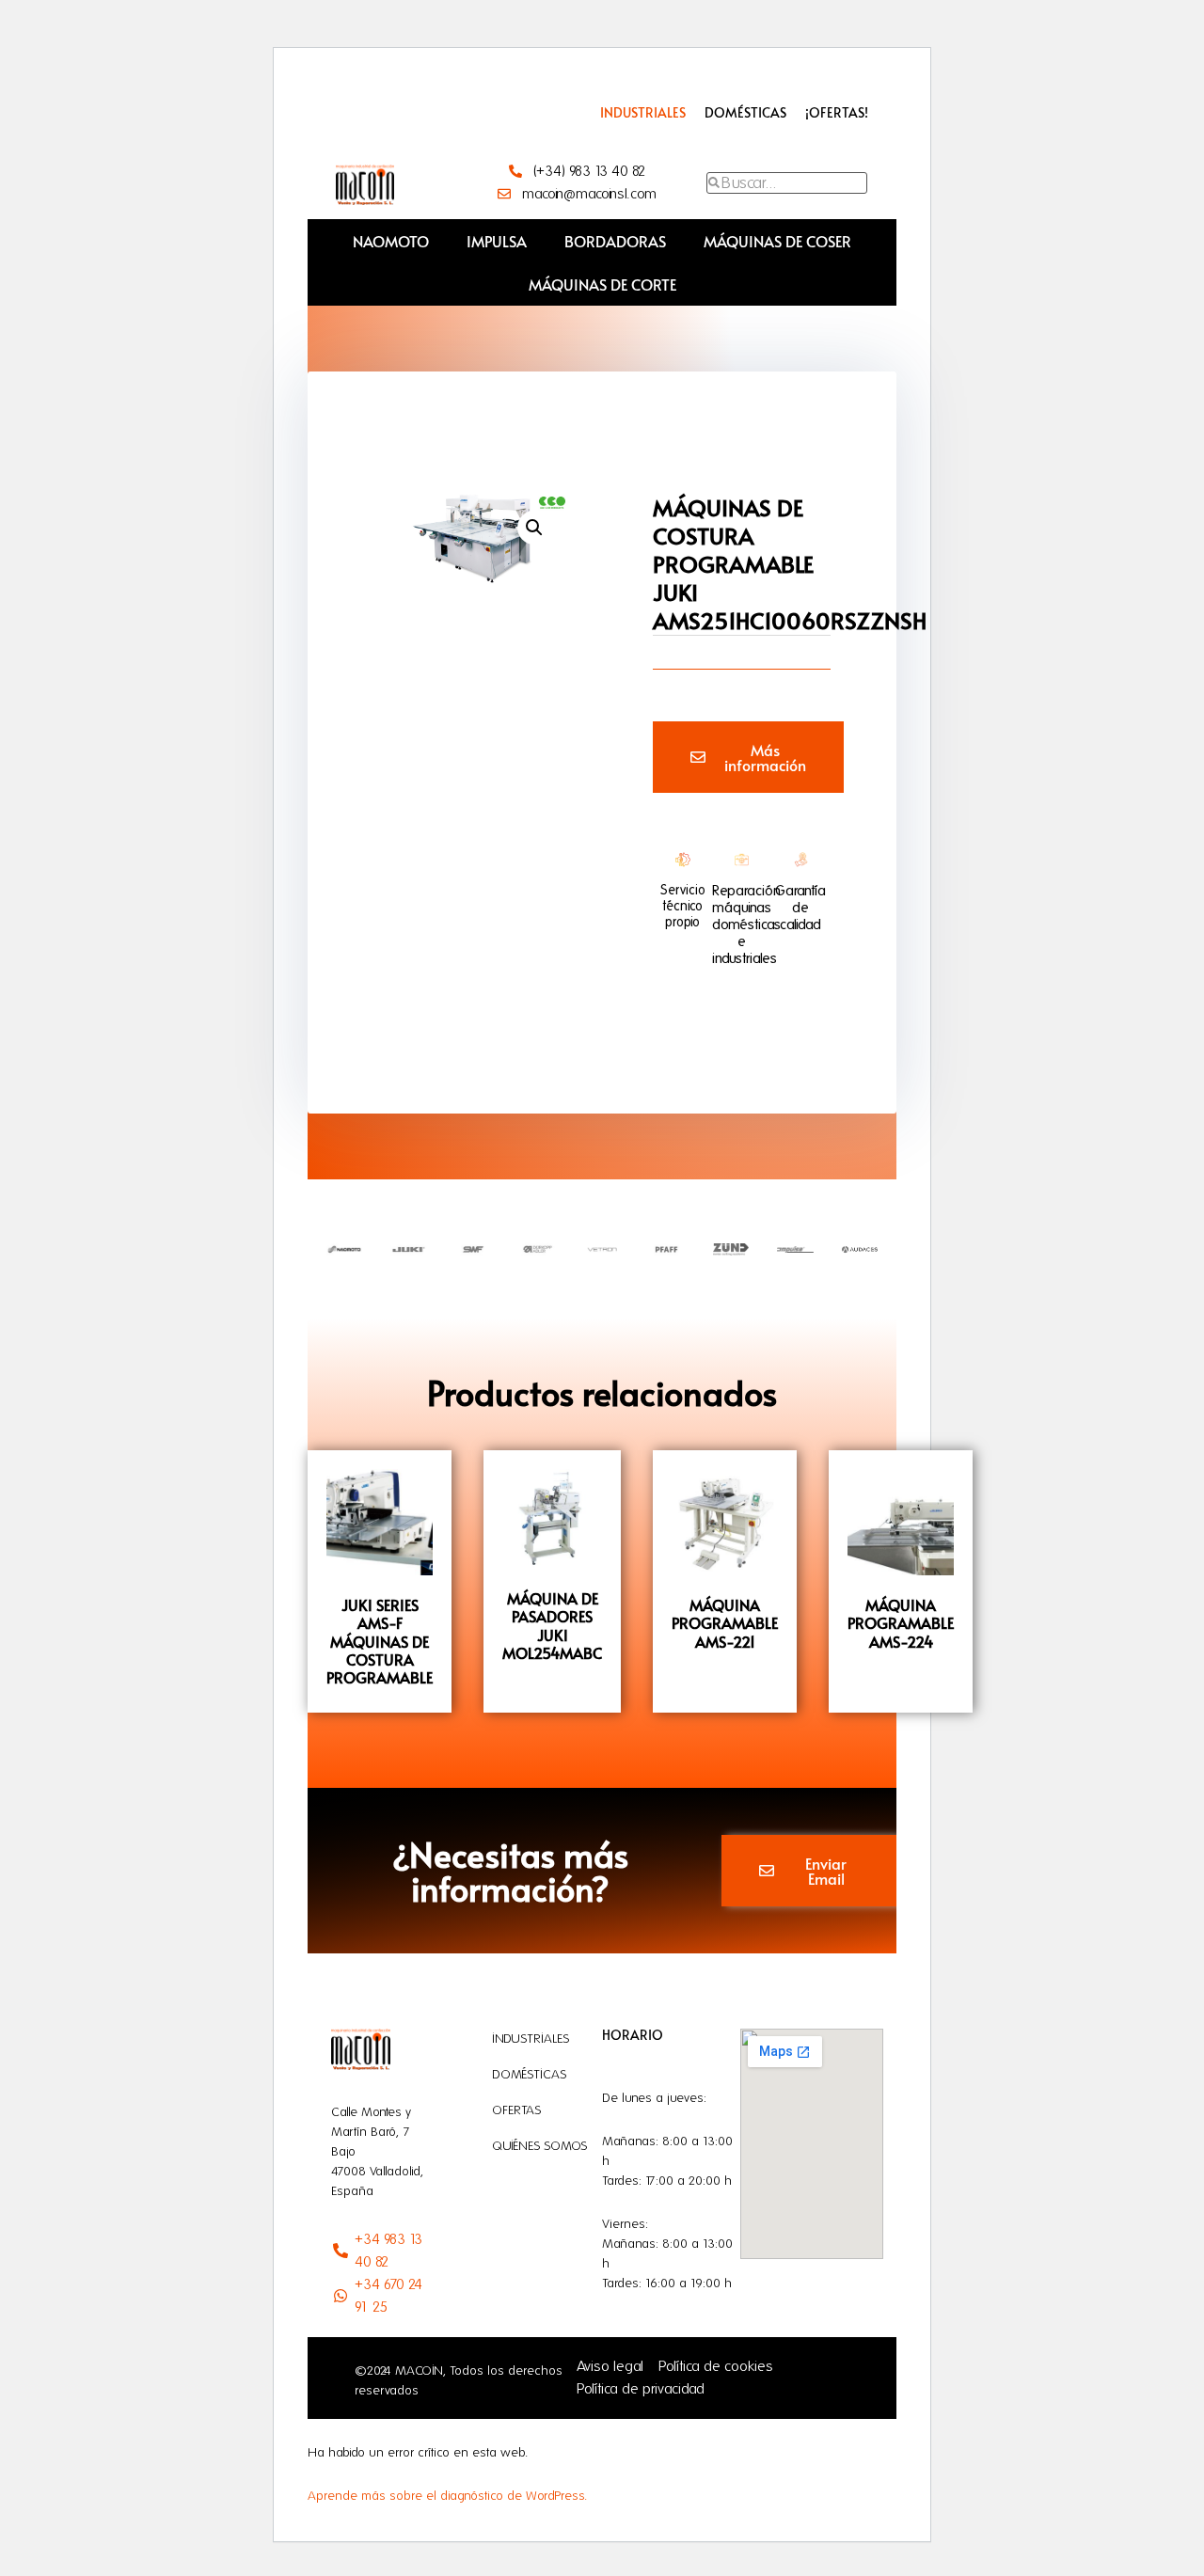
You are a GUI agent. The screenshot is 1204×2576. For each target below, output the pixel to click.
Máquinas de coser (777, 241)
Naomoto (391, 241)
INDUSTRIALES (643, 112)
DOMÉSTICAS (745, 112)
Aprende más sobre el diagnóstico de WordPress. (448, 2496)
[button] (534, 528)
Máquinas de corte (602, 284)
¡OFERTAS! (837, 112)
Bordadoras (615, 241)
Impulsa (497, 241)
